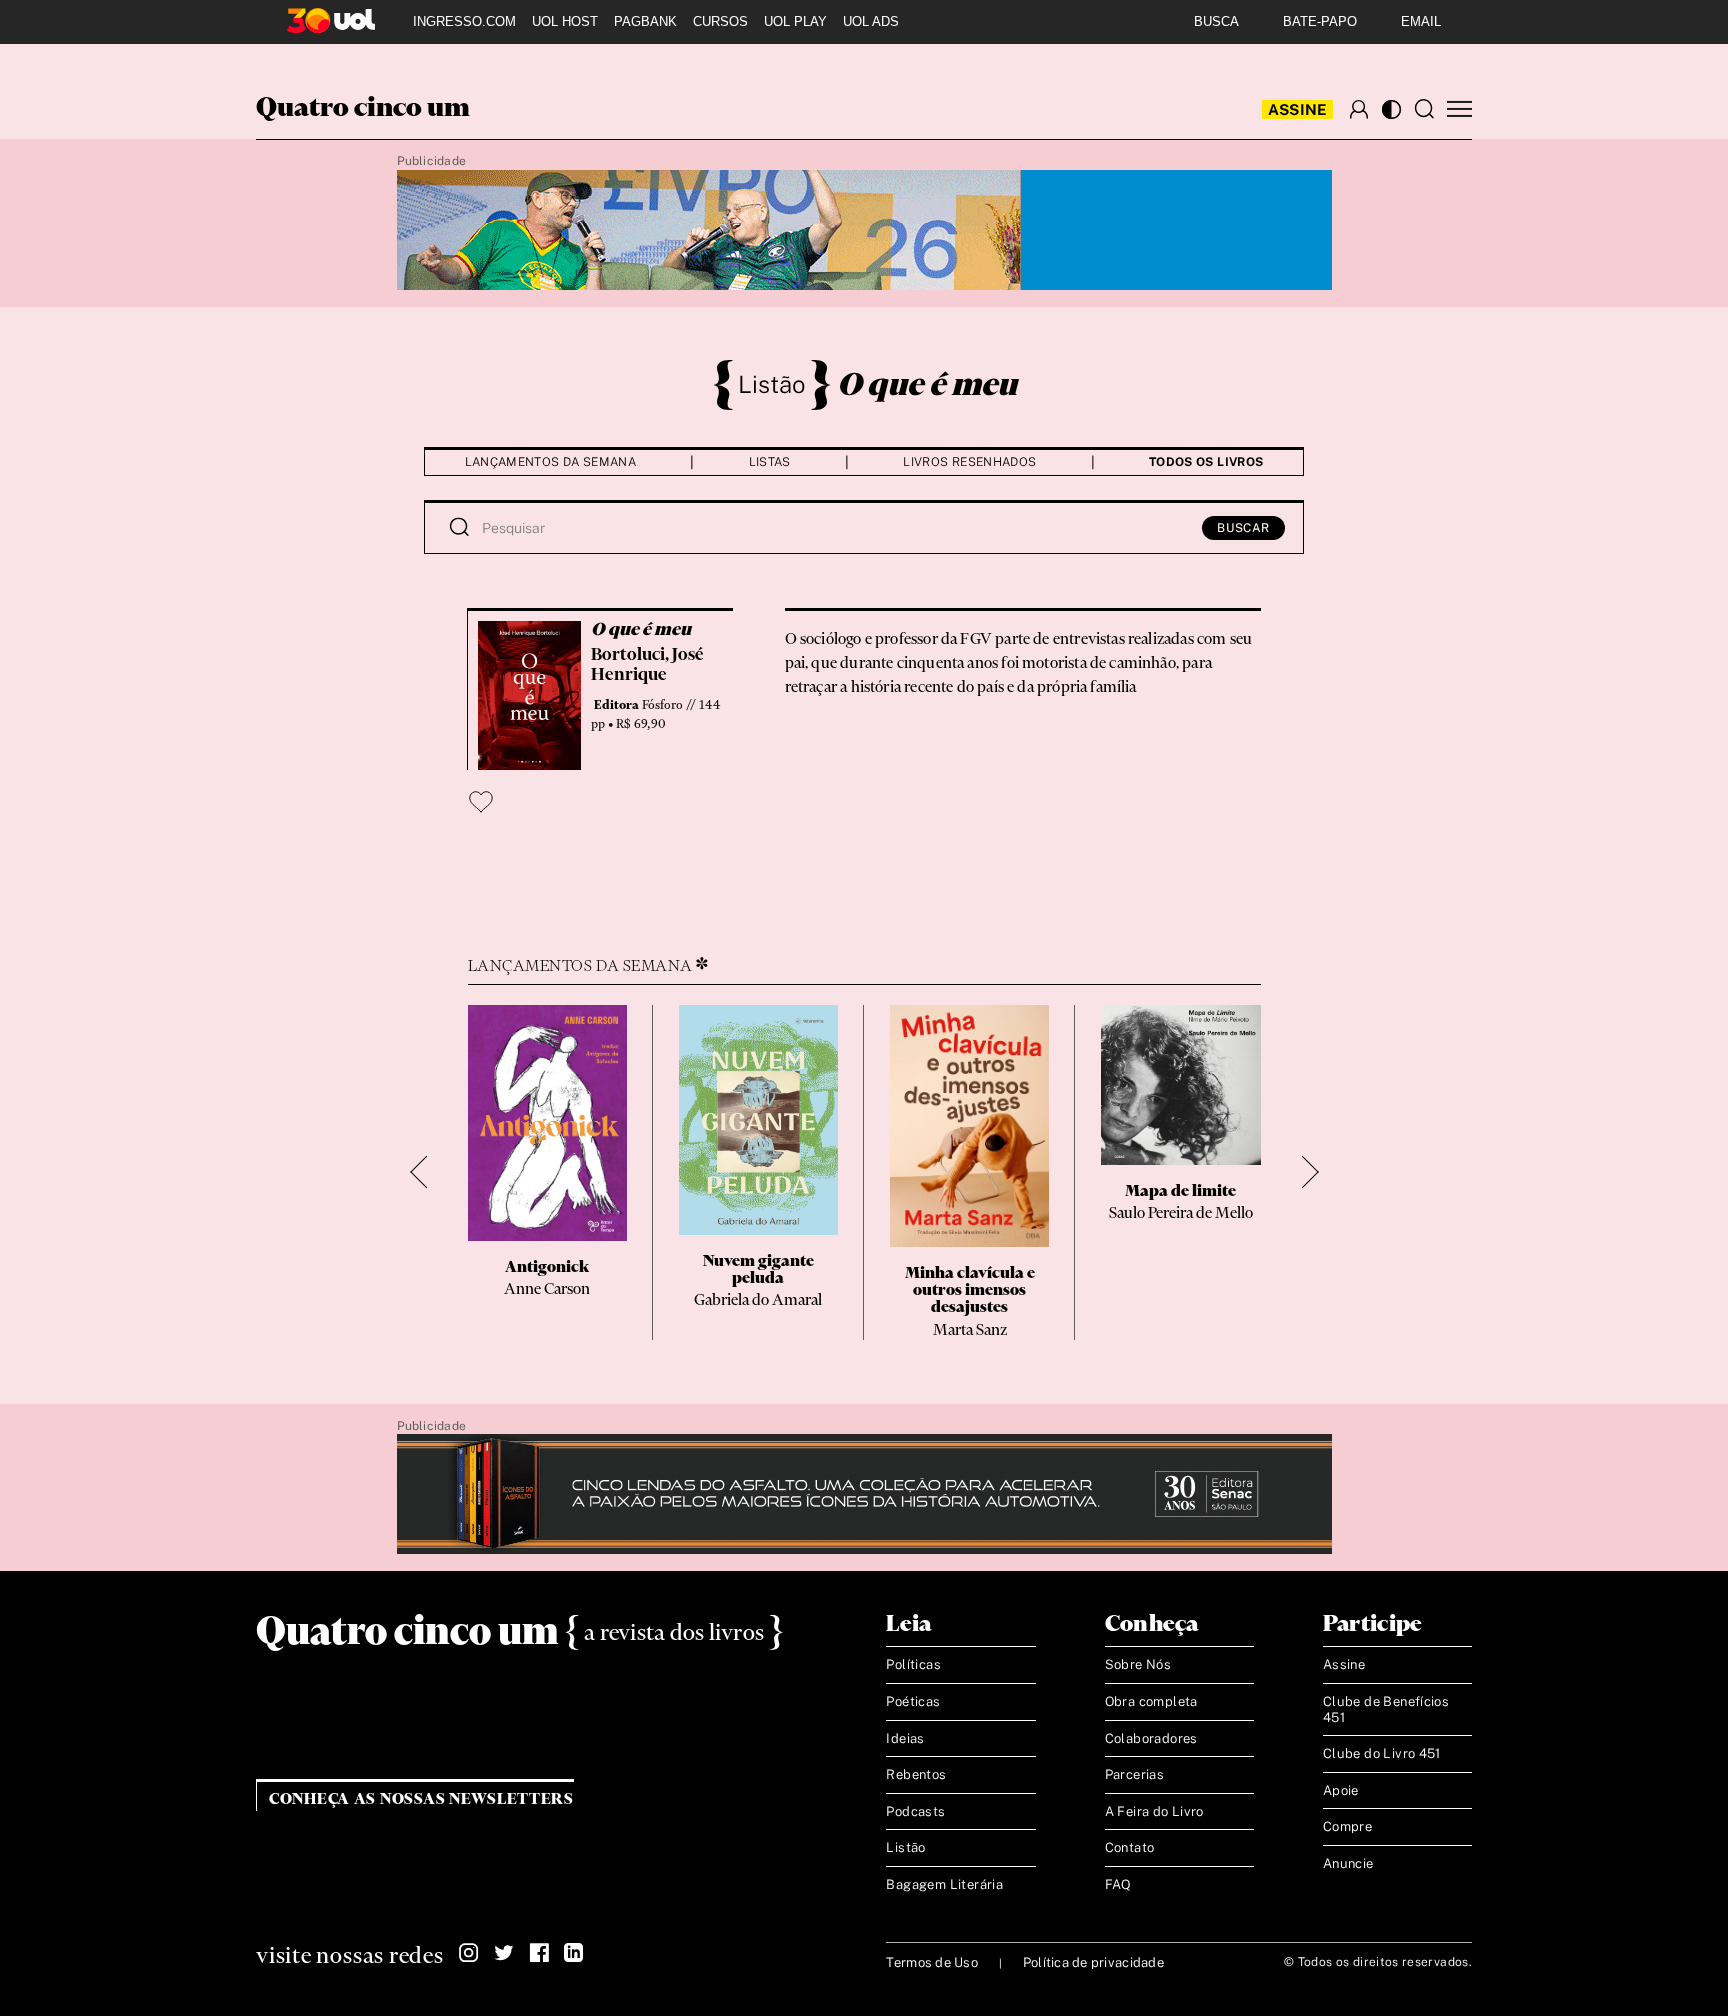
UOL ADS (871, 21)
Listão (772, 384)
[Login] (1359, 109)
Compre (1347, 1826)
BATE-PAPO (1320, 21)
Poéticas (913, 1701)
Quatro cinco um (363, 109)
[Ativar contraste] (1391, 109)
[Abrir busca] (1424, 109)
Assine (1298, 109)
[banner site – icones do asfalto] (864, 1495)
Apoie (1341, 1790)
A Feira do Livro (1154, 1811)
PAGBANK (645, 21)
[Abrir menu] (1459, 109)
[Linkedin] (574, 1953)
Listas (770, 462)
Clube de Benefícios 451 (1386, 1709)
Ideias (905, 1738)
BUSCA (1216, 21)
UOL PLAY (795, 21)
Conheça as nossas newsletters (421, 1799)
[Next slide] (1302, 1172)
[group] (547, 1172)
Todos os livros (1206, 462)
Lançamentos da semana (551, 462)
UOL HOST (565, 21)
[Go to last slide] (426, 1172)
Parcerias (1135, 1774)
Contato (1130, 1847)
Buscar (1243, 528)
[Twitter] (504, 1953)
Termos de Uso (931, 1962)
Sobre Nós (1138, 1664)
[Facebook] (539, 1953)
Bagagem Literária (944, 1884)
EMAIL (1421, 21)
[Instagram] (469, 1953)
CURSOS (720, 21)
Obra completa (1151, 1701)
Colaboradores (1151, 1738)
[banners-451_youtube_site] (864, 231)
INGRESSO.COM (464, 21)
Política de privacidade (1093, 1962)
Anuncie (1348, 1863)
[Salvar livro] (481, 802)
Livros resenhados (969, 462)
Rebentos (916, 1774)
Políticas (913, 1664)
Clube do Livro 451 (1382, 1753)
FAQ (1118, 1884)
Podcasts (915, 1811)
